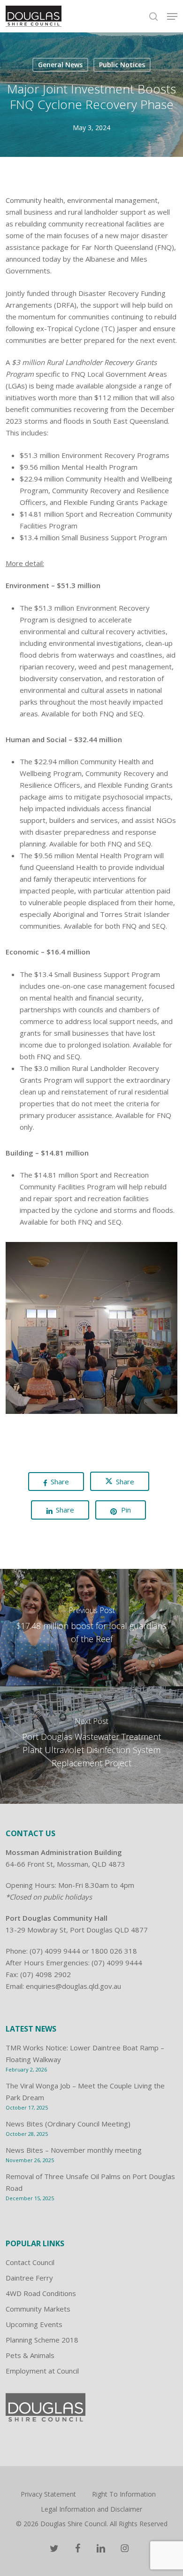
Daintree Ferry (29, 2278)
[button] (172, 16)
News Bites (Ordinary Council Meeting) (68, 2124)
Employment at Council (42, 2371)
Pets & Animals (30, 2355)
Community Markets (38, 2309)
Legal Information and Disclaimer (91, 2509)
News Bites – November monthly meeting (74, 2150)
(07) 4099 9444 (55, 1951)
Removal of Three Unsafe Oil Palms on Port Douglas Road (90, 2182)
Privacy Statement (48, 2494)
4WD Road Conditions (41, 2293)
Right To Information (124, 2494)
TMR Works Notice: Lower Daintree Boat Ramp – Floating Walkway (85, 2053)
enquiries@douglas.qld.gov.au (73, 1986)
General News (60, 65)
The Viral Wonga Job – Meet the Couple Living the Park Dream (85, 2091)
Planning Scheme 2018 (42, 2340)
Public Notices (122, 65)
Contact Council (30, 2262)
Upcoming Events (34, 2324)
